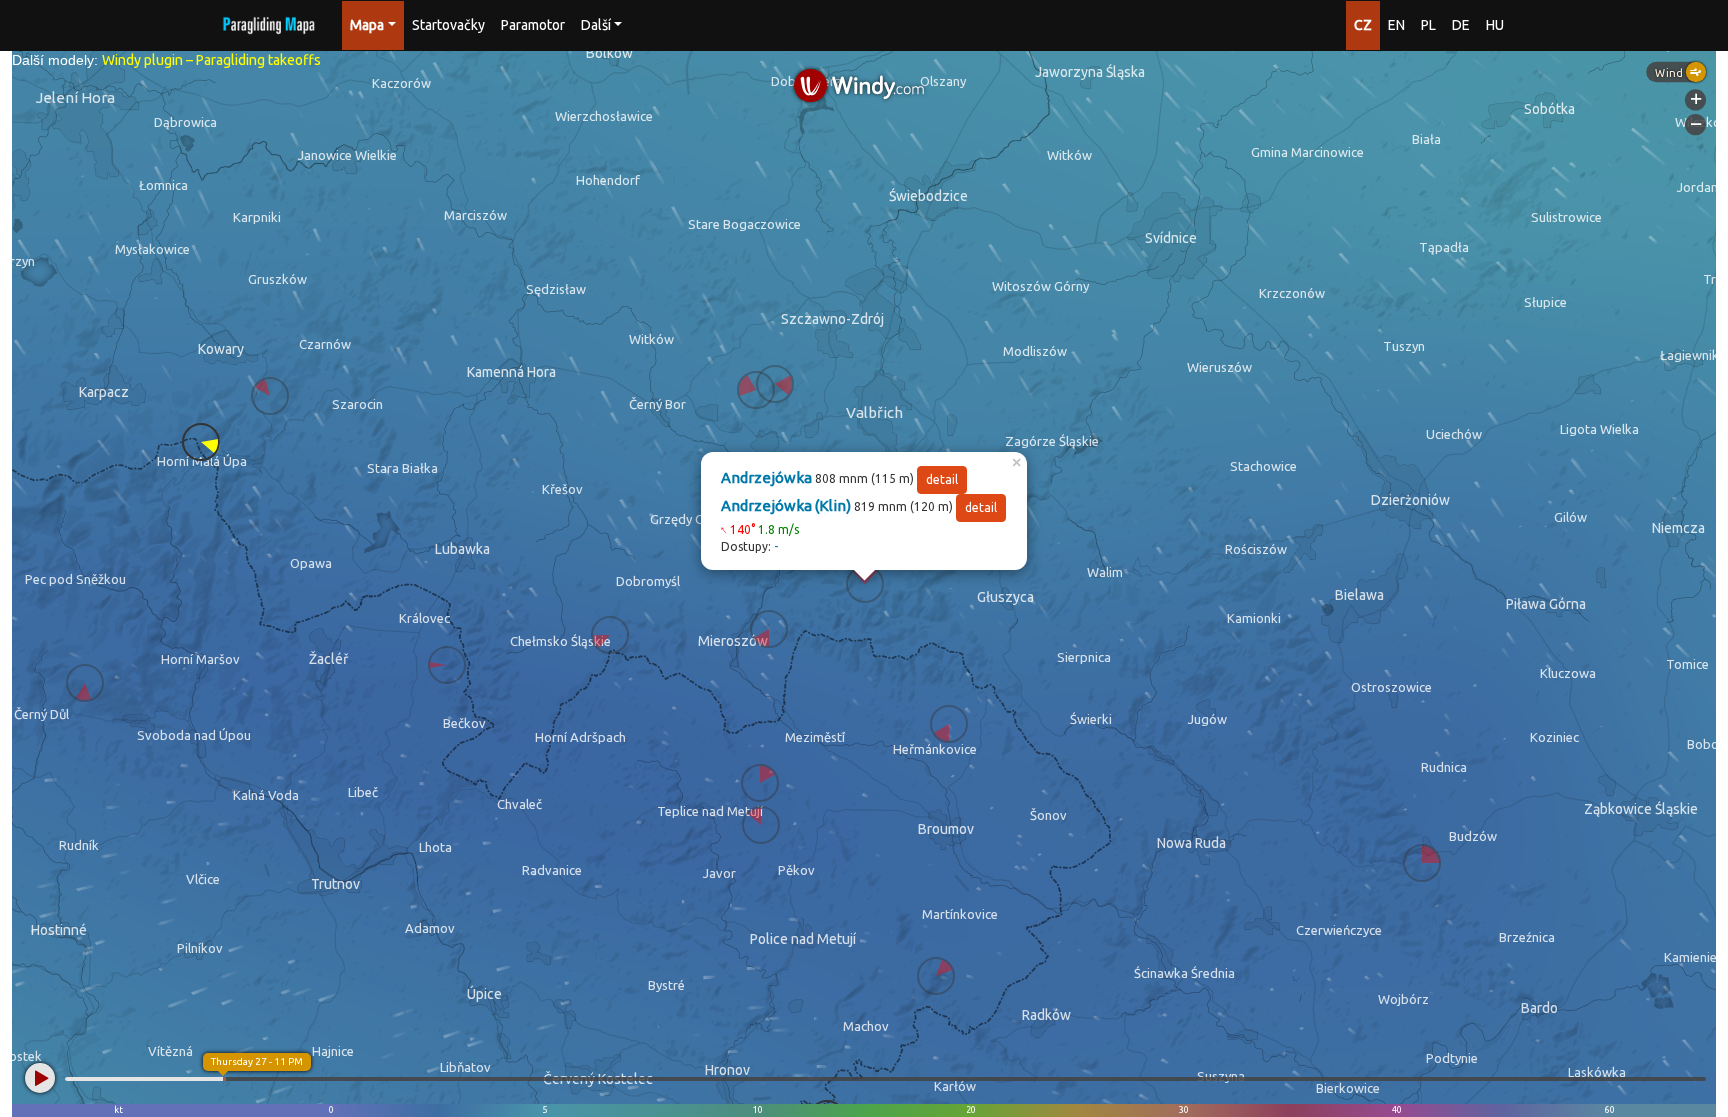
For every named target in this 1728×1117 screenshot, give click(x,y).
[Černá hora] (85, 683)
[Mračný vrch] (760, 783)
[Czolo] (201, 442)
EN (1396, 25)
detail (942, 479)
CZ (1363, 25)
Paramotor (533, 25)
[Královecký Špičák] (447, 665)
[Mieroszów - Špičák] (769, 629)
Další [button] (596, 25)
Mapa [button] (367, 25)
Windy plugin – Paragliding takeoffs (211, 60)
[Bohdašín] (761, 825)
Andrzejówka (766, 477)
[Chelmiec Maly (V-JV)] (775, 384)
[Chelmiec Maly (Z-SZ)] (756, 390)
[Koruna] (936, 976)
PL (1428, 25)
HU (1495, 25)
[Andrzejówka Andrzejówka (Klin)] (865, 584)
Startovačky (448, 25)
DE (1461, 25)
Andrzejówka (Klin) (786, 505)
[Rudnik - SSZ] (270, 396)
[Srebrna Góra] (1422, 863)
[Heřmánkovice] (949, 724)
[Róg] (610, 635)
